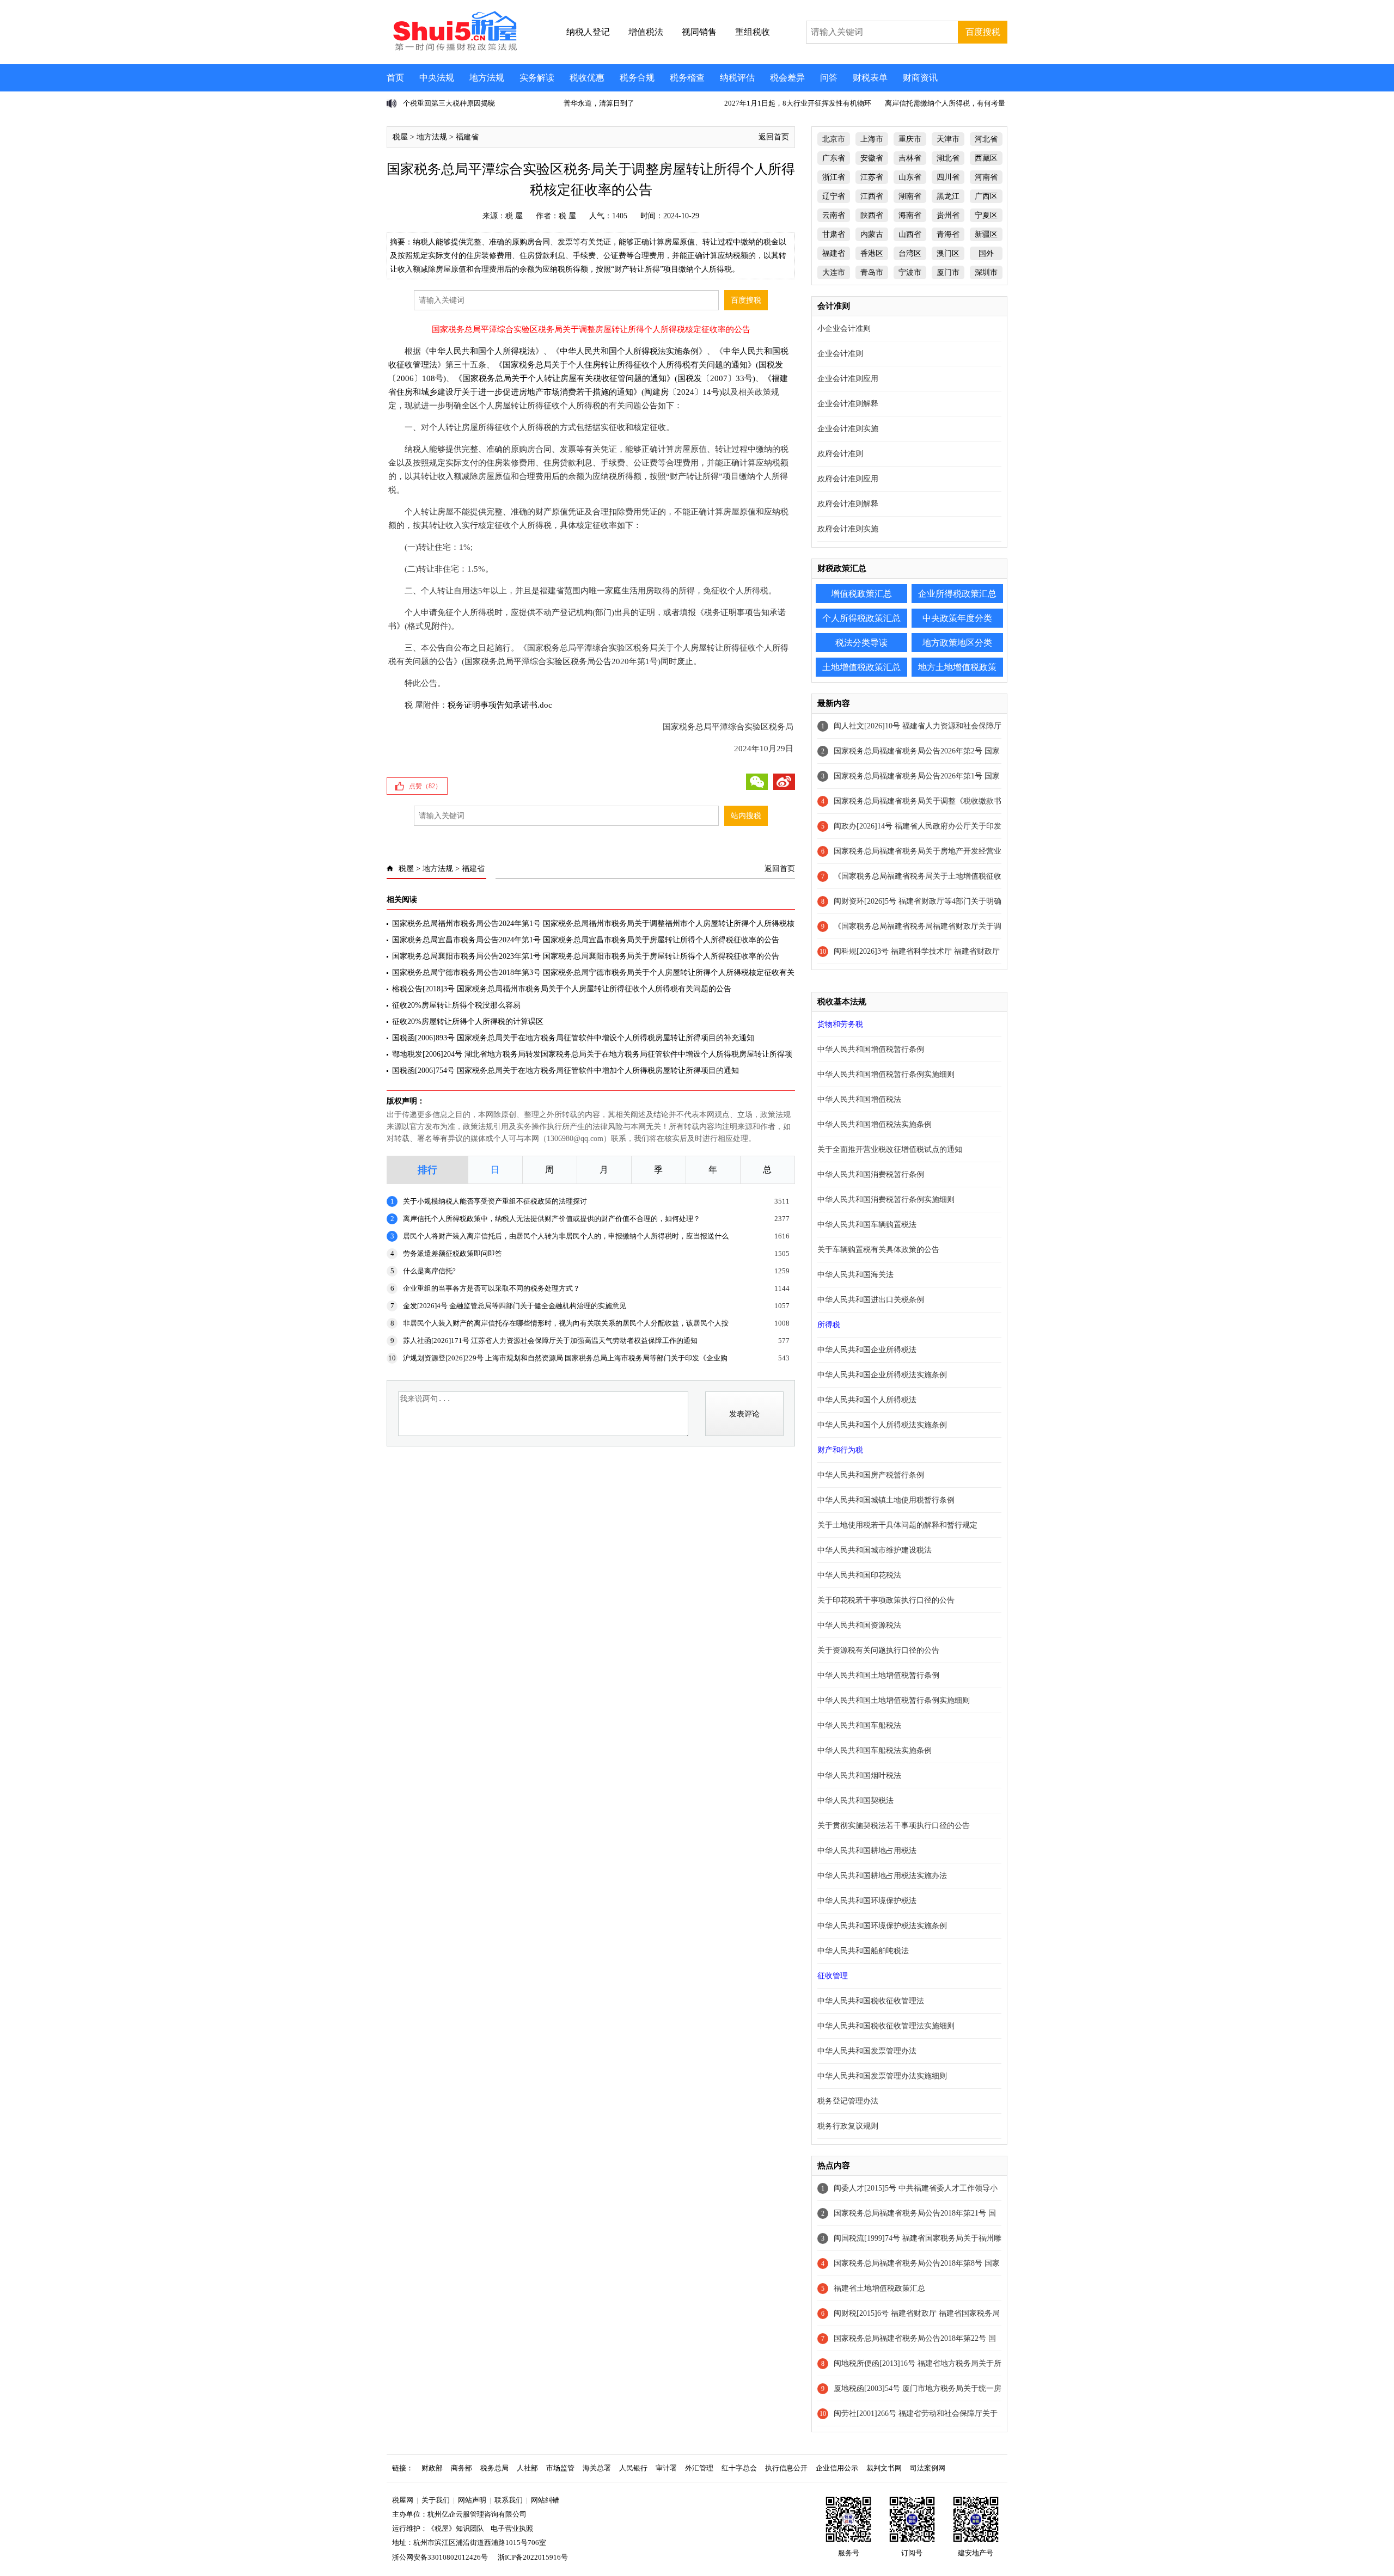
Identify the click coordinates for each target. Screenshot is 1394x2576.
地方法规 (487, 78)
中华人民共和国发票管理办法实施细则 (882, 2076)
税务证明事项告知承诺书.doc (500, 705)
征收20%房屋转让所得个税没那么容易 (456, 1005)
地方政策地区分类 (957, 643)
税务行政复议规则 (848, 2126)
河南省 (986, 177)
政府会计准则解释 (848, 504)
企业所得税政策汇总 (957, 594)
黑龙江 (948, 196)
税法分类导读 (861, 643)
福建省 (467, 137)
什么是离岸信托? (429, 1271)
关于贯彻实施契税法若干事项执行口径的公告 (894, 1826)
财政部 (432, 2468)
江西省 (872, 196)
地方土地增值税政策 (957, 667)
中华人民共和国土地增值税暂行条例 (878, 1675)
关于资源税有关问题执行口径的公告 (878, 1650)
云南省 (834, 215)
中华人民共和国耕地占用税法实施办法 (882, 1876)
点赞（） (425, 786)
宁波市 (910, 272)
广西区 (986, 196)
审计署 (666, 2468)
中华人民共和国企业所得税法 (867, 1350)
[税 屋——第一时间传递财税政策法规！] (454, 49)
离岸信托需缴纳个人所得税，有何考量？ (949, 103)
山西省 (910, 234)
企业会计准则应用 (848, 379)
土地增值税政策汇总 (861, 667)
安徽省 (872, 158)
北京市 (834, 139)
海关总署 (597, 2468)
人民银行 (633, 2468)
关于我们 (436, 2500)
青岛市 (872, 272)
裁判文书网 (884, 2468)
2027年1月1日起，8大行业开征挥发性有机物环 (798, 103)
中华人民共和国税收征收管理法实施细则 (886, 2026)
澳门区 (948, 253)
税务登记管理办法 (848, 2101)
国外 (986, 253)
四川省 (948, 177)
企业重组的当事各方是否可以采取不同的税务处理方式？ (491, 1288)
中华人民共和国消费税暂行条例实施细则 (886, 1200)
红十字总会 (739, 2468)
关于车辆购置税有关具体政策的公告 (878, 1250)
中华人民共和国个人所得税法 (482, 351)
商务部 (461, 2468)
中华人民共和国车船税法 (859, 1725)
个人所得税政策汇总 (861, 618)
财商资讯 (920, 78)
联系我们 (509, 2500)
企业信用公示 (837, 2468)
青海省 (948, 234)
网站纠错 (545, 2500)
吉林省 (910, 158)
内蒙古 (872, 234)
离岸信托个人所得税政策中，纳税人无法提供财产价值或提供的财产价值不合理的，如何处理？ (552, 1219)
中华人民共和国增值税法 (859, 1099)
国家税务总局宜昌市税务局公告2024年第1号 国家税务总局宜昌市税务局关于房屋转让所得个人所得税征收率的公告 (586, 940)
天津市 (948, 139)
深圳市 (986, 272)
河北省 (986, 139)
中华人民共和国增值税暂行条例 (871, 1049)
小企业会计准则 (844, 329)
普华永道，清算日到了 (599, 103)
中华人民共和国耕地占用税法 (867, 1851)
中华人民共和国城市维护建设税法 (875, 1550)
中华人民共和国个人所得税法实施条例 (629, 351)
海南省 (910, 215)
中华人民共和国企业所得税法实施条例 (882, 1375)
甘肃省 (834, 234)
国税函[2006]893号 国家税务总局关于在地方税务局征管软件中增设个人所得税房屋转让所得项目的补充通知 (573, 1038)
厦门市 (948, 272)
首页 (395, 78)
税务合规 (637, 78)
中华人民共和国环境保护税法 (867, 1901)
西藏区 (986, 158)
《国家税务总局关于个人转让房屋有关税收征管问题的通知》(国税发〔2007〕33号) (605, 378)
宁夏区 (986, 215)
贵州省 (948, 215)
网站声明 (472, 2500)
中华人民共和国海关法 (855, 1275)
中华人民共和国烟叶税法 (859, 1775)
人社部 (527, 2468)
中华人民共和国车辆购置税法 (867, 1225)
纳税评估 (737, 78)
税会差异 (787, 78)
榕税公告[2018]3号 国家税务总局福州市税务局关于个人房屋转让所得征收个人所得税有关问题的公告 (562, 989)
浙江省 (834, 177)
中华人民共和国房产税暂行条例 (871, 1475)
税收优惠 (587, 78)
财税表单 (870, 78)
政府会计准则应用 (848, 479)
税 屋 (514, 216)
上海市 (872, 139)
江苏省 (872, 177)
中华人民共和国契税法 (855, 1801)
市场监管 (560, 2468)
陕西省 (872, 215)
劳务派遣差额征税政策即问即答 (453, 1253)
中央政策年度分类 (957, 618)
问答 (829, 78)
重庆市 (910, 139)
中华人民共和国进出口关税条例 (871, 1300)
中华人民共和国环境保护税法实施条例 (882, 1926)
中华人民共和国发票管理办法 (867, 2051)
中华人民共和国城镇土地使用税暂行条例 (886, 1500)
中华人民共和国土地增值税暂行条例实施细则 (894, 1700)
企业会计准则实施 (848, 429)
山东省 (910, 177)
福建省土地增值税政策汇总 (879, 2288)
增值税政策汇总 (861, 594)
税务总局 (494, 2468)
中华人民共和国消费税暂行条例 (871, 1174)
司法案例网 (928, 2468)
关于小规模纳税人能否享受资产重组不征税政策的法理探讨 (495, 1201)
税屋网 (403, 2500)
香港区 (872, 253)
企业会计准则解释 (848, 404)
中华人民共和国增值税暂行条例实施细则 (886, 1074)
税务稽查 (687, 78)
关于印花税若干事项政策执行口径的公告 (886, 1600)
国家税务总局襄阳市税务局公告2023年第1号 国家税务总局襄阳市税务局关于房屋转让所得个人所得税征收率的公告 (586, 956)
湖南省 (910, 196)
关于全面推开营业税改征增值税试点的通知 (890, 1149)
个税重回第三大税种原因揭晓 (449, 103)
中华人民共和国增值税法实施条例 (875, 1124)
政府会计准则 (840, 454)
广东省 (834, 158)
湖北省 (948, 158)
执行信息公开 (786, 2468)
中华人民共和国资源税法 (859, 1625)
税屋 (400, 137)
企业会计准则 (840, 354)
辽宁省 (834, 196)
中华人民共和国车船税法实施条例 (875, 1750)
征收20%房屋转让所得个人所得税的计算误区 (468, 1022)
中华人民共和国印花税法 (859, 1575)
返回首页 (774, 137)
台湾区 (910, 253)
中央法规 (437, 78)
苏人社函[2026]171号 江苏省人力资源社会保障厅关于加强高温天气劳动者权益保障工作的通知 (550, 1341)
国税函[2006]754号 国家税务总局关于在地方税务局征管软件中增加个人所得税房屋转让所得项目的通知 (565, 1071)
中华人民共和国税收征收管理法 (871, 2001)
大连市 (834, 272)
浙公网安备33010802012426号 (440, 2557)
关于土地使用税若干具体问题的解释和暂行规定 (897, 1525)
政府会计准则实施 (848, 529)
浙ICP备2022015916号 (533, 2557)
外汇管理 (699, 2468)
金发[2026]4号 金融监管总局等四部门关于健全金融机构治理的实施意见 (515, 1306)
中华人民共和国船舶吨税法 (863, 1951)
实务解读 (537, 78)
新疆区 (986, 234)
